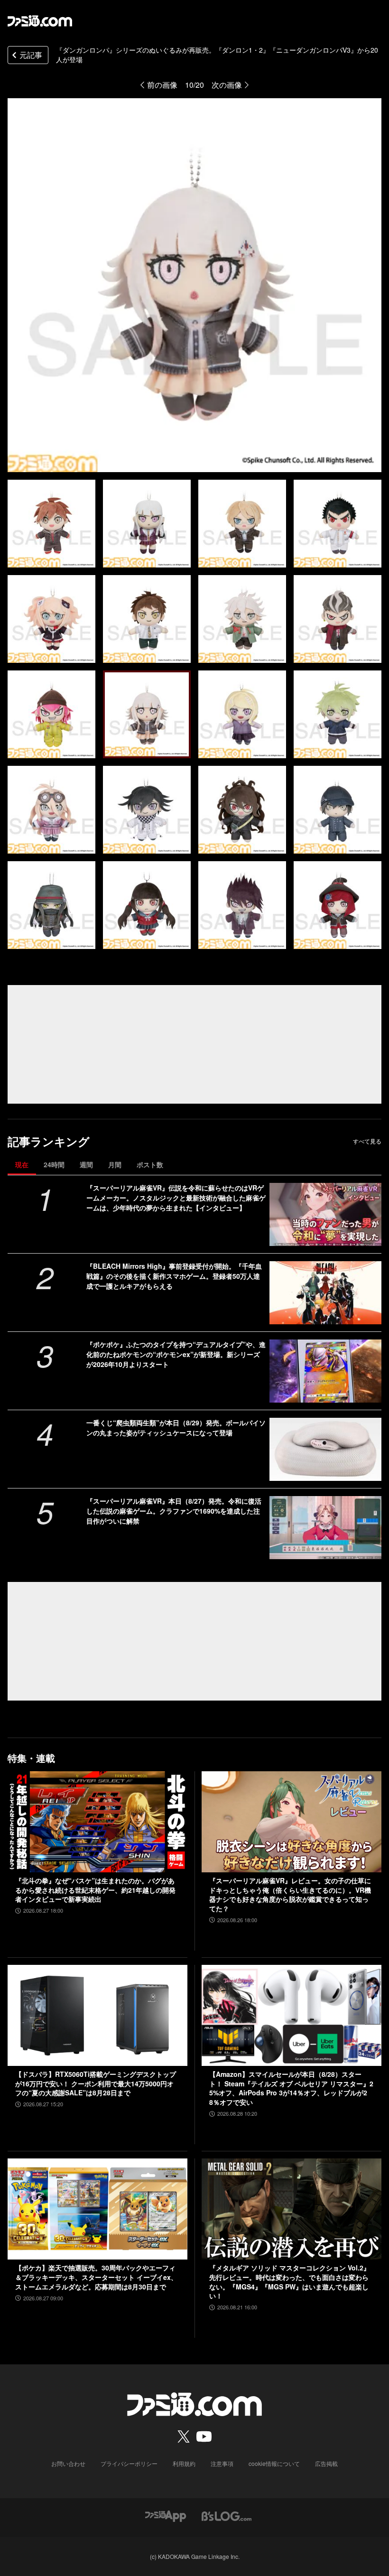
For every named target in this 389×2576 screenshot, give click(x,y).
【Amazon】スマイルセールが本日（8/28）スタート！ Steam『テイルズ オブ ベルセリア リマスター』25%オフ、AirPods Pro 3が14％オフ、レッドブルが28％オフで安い (291, 2088)
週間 (86, 1164)
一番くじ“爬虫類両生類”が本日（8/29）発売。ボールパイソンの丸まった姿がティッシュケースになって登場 (176, 1427)
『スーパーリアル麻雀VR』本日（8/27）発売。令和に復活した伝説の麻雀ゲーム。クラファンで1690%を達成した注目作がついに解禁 (174, 1511)
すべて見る (367, 1141)
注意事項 (222, 2463)
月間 (115, 1164)
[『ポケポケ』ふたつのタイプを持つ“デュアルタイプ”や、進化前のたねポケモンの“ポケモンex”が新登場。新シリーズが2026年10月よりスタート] (325, 1371)
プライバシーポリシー (129, 2463)
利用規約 (184, 2463)
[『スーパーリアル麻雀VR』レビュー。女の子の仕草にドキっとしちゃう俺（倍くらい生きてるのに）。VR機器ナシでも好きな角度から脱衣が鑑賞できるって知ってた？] (292, 1822)
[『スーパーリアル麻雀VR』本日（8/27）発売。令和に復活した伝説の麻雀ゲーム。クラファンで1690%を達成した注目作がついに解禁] (325, 1528)
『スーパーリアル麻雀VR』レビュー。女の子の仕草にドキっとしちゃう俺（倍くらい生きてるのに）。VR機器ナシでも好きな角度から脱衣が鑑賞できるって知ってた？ (290, 1895)
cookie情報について (274, 2463)
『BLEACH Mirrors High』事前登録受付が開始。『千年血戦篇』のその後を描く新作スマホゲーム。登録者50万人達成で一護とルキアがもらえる (174, 1276)
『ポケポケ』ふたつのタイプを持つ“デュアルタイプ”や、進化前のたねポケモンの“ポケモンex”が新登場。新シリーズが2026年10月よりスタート (176, 1354)
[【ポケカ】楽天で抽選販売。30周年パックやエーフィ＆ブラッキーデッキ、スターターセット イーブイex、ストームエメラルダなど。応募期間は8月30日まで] (97, 2209)
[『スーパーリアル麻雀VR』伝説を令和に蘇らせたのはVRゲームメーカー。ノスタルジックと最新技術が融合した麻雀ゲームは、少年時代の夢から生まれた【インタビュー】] (325, 1214)
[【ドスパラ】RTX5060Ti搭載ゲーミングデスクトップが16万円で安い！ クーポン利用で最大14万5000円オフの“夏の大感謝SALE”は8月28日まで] (97, 2015)
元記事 (31, 55)
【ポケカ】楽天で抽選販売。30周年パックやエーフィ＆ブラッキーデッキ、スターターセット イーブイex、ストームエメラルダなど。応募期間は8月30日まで (96, 2277)
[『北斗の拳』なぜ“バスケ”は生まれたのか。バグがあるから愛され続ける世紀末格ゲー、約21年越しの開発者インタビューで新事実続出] (97, 1822)
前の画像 (162, 85)
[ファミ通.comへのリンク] (40, 21)
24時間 (54, 1164)
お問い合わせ (68, 2463)
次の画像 (227, 85)
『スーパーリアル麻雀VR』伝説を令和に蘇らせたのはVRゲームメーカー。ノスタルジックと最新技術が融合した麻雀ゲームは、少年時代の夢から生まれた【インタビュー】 (176, 1198)
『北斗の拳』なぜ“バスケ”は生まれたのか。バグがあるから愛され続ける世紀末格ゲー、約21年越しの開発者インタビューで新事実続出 (95, 1890)
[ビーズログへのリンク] (227, 2515)
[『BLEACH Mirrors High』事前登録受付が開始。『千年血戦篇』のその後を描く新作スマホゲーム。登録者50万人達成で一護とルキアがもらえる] (325, 1293)
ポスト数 (150, 1164)
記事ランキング (49, 1141)
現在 (22, 1164)
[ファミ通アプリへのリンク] (166, 2515)
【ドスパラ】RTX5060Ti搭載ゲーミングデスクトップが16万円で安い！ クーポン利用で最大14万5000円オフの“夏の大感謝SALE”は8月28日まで (96, 2083)
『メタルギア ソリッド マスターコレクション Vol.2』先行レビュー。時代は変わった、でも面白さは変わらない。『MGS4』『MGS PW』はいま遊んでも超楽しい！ (290, 2282)
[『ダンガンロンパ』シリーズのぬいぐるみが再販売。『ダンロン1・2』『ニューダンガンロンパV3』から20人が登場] (51, 524)
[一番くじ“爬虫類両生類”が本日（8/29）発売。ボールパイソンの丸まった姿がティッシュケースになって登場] (325, 1449)
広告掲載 (326, 2463)
